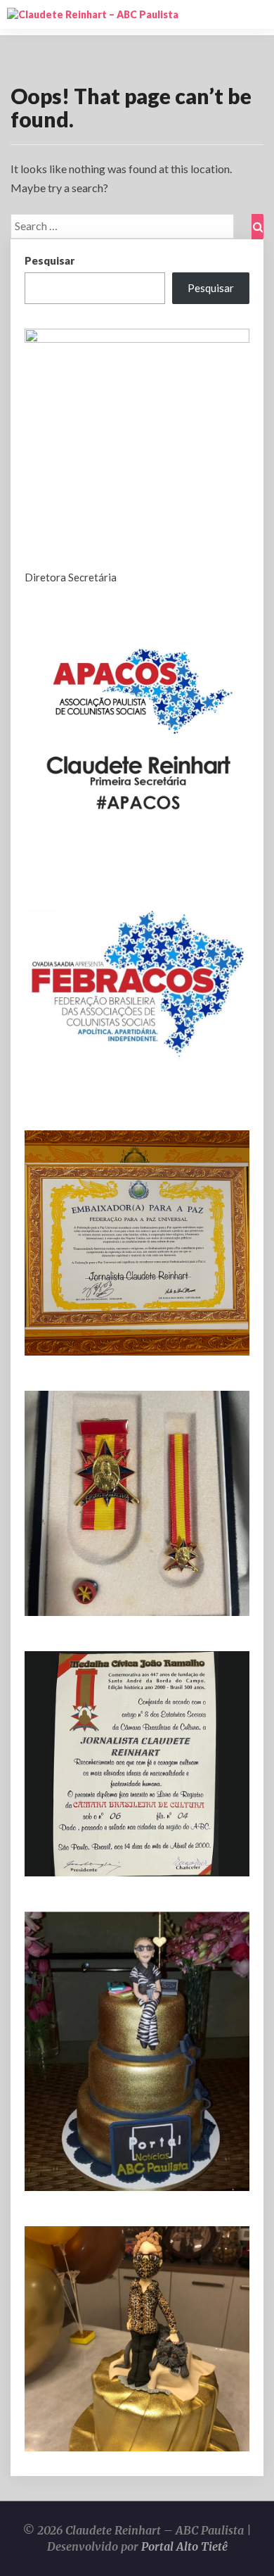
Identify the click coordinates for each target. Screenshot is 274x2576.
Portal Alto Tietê (184, 2546)
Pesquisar (50, 260)
